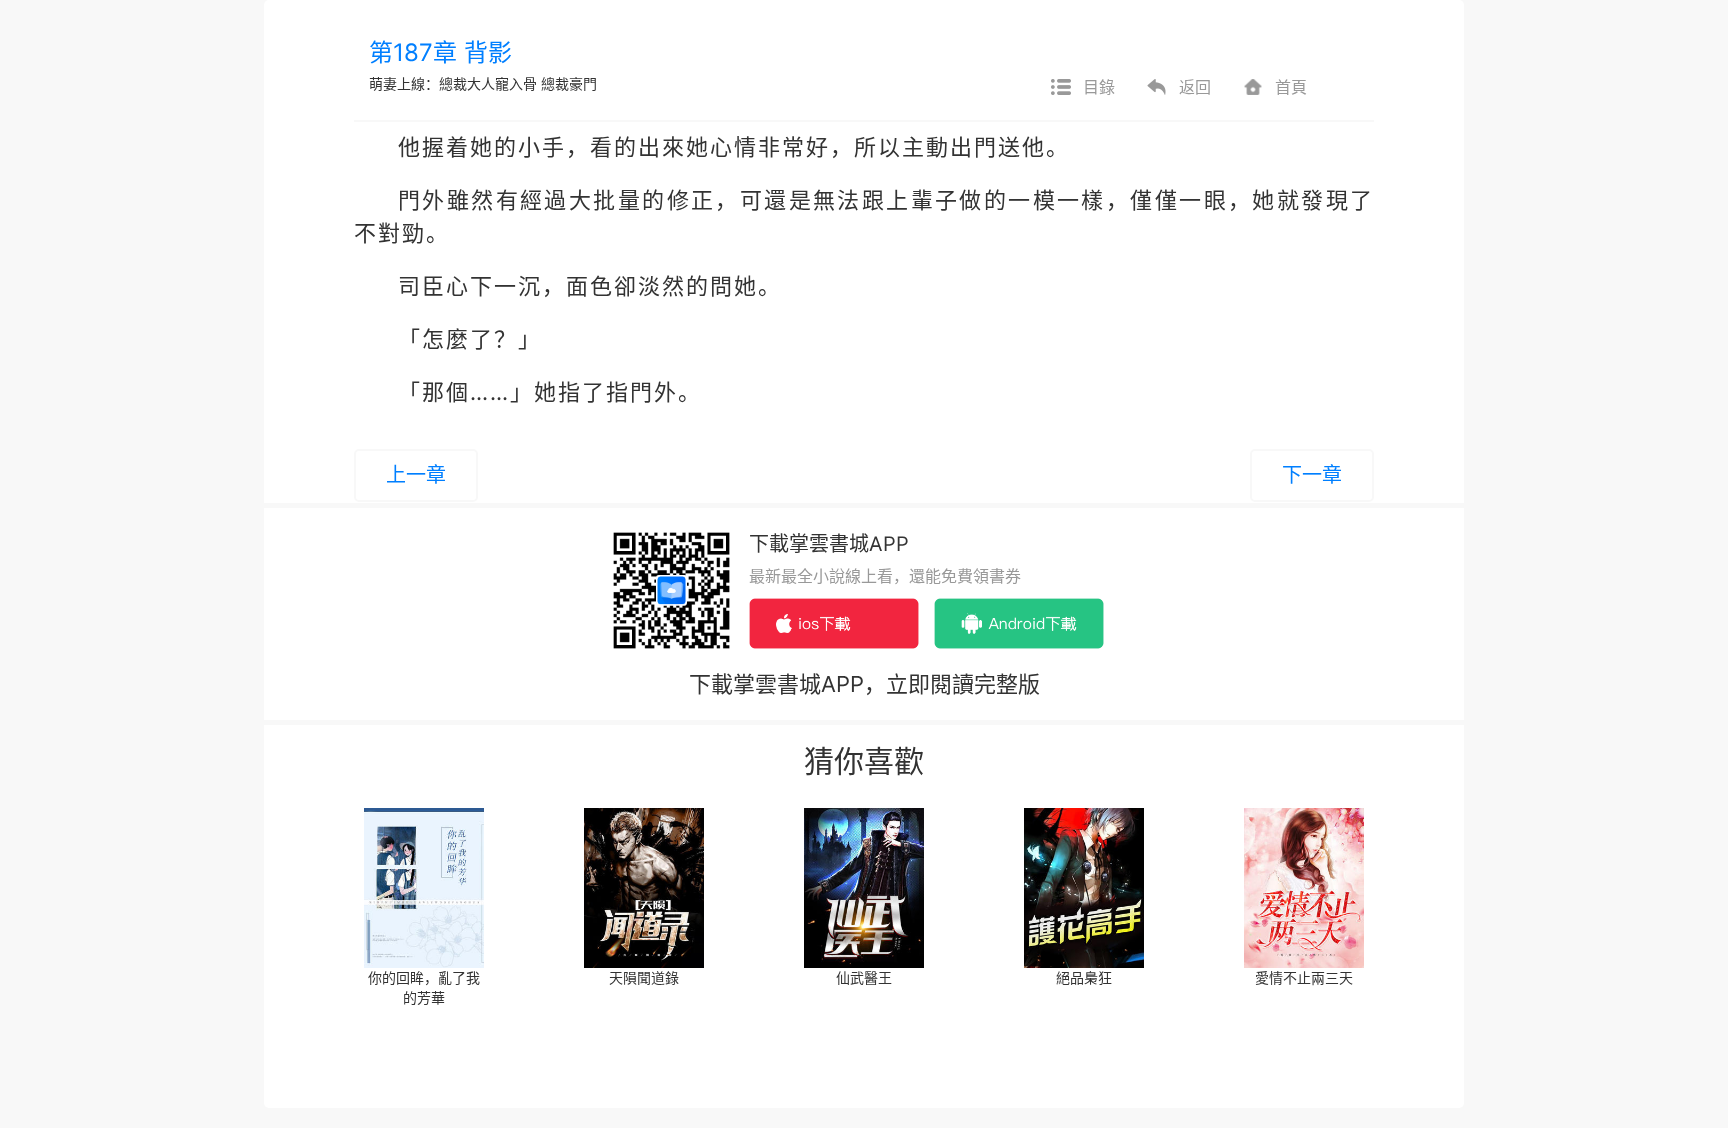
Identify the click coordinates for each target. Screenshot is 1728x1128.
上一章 (416, 475)
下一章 (1312, 475)
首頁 (1291, 87)
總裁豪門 (569, 83)
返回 (1195, 87)
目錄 (1099, 87)
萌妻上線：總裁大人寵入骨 (453, 83)
